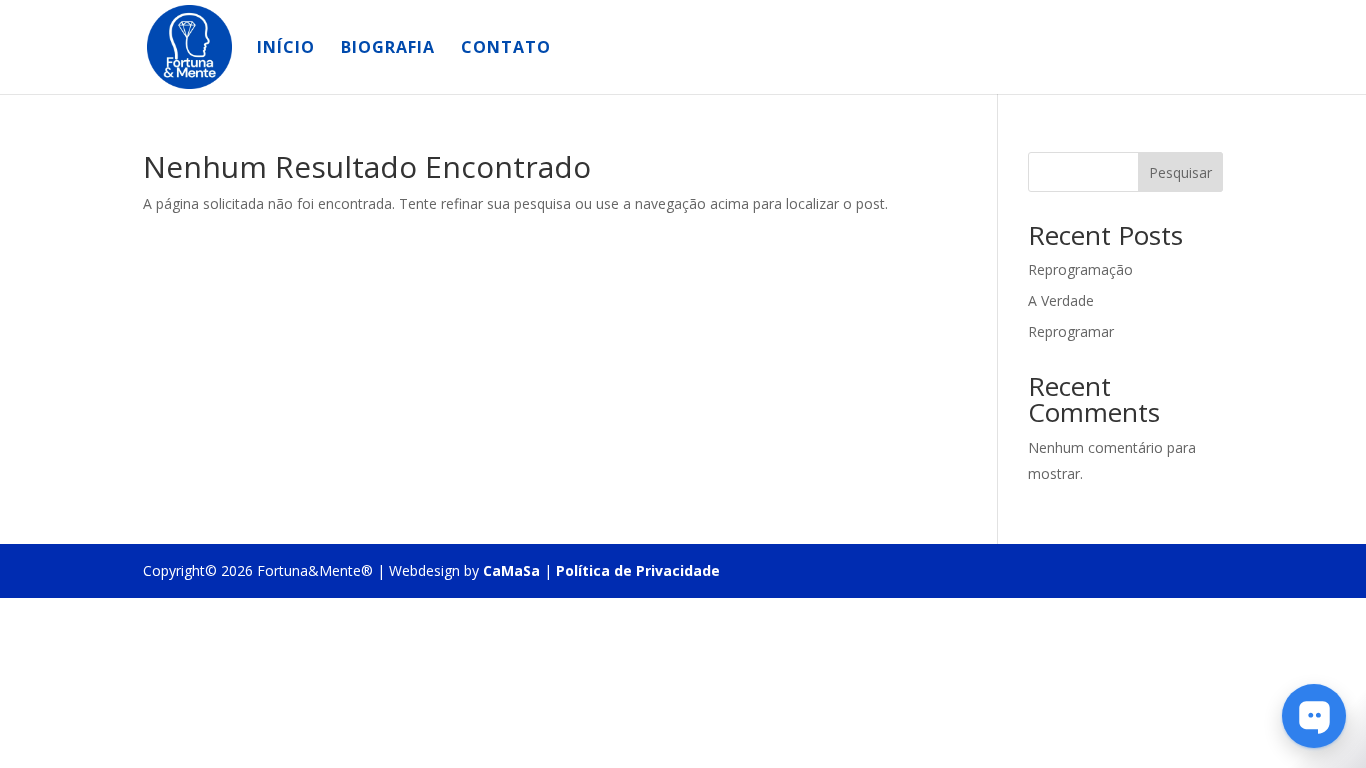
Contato (506, 49)
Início (286, 49)
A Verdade (1061, 300)
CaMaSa (511, 570)
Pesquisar (1180, 172)
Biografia (388, 49)
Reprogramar (1071, 331)
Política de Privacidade (638, 570)
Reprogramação (1080, 269)
